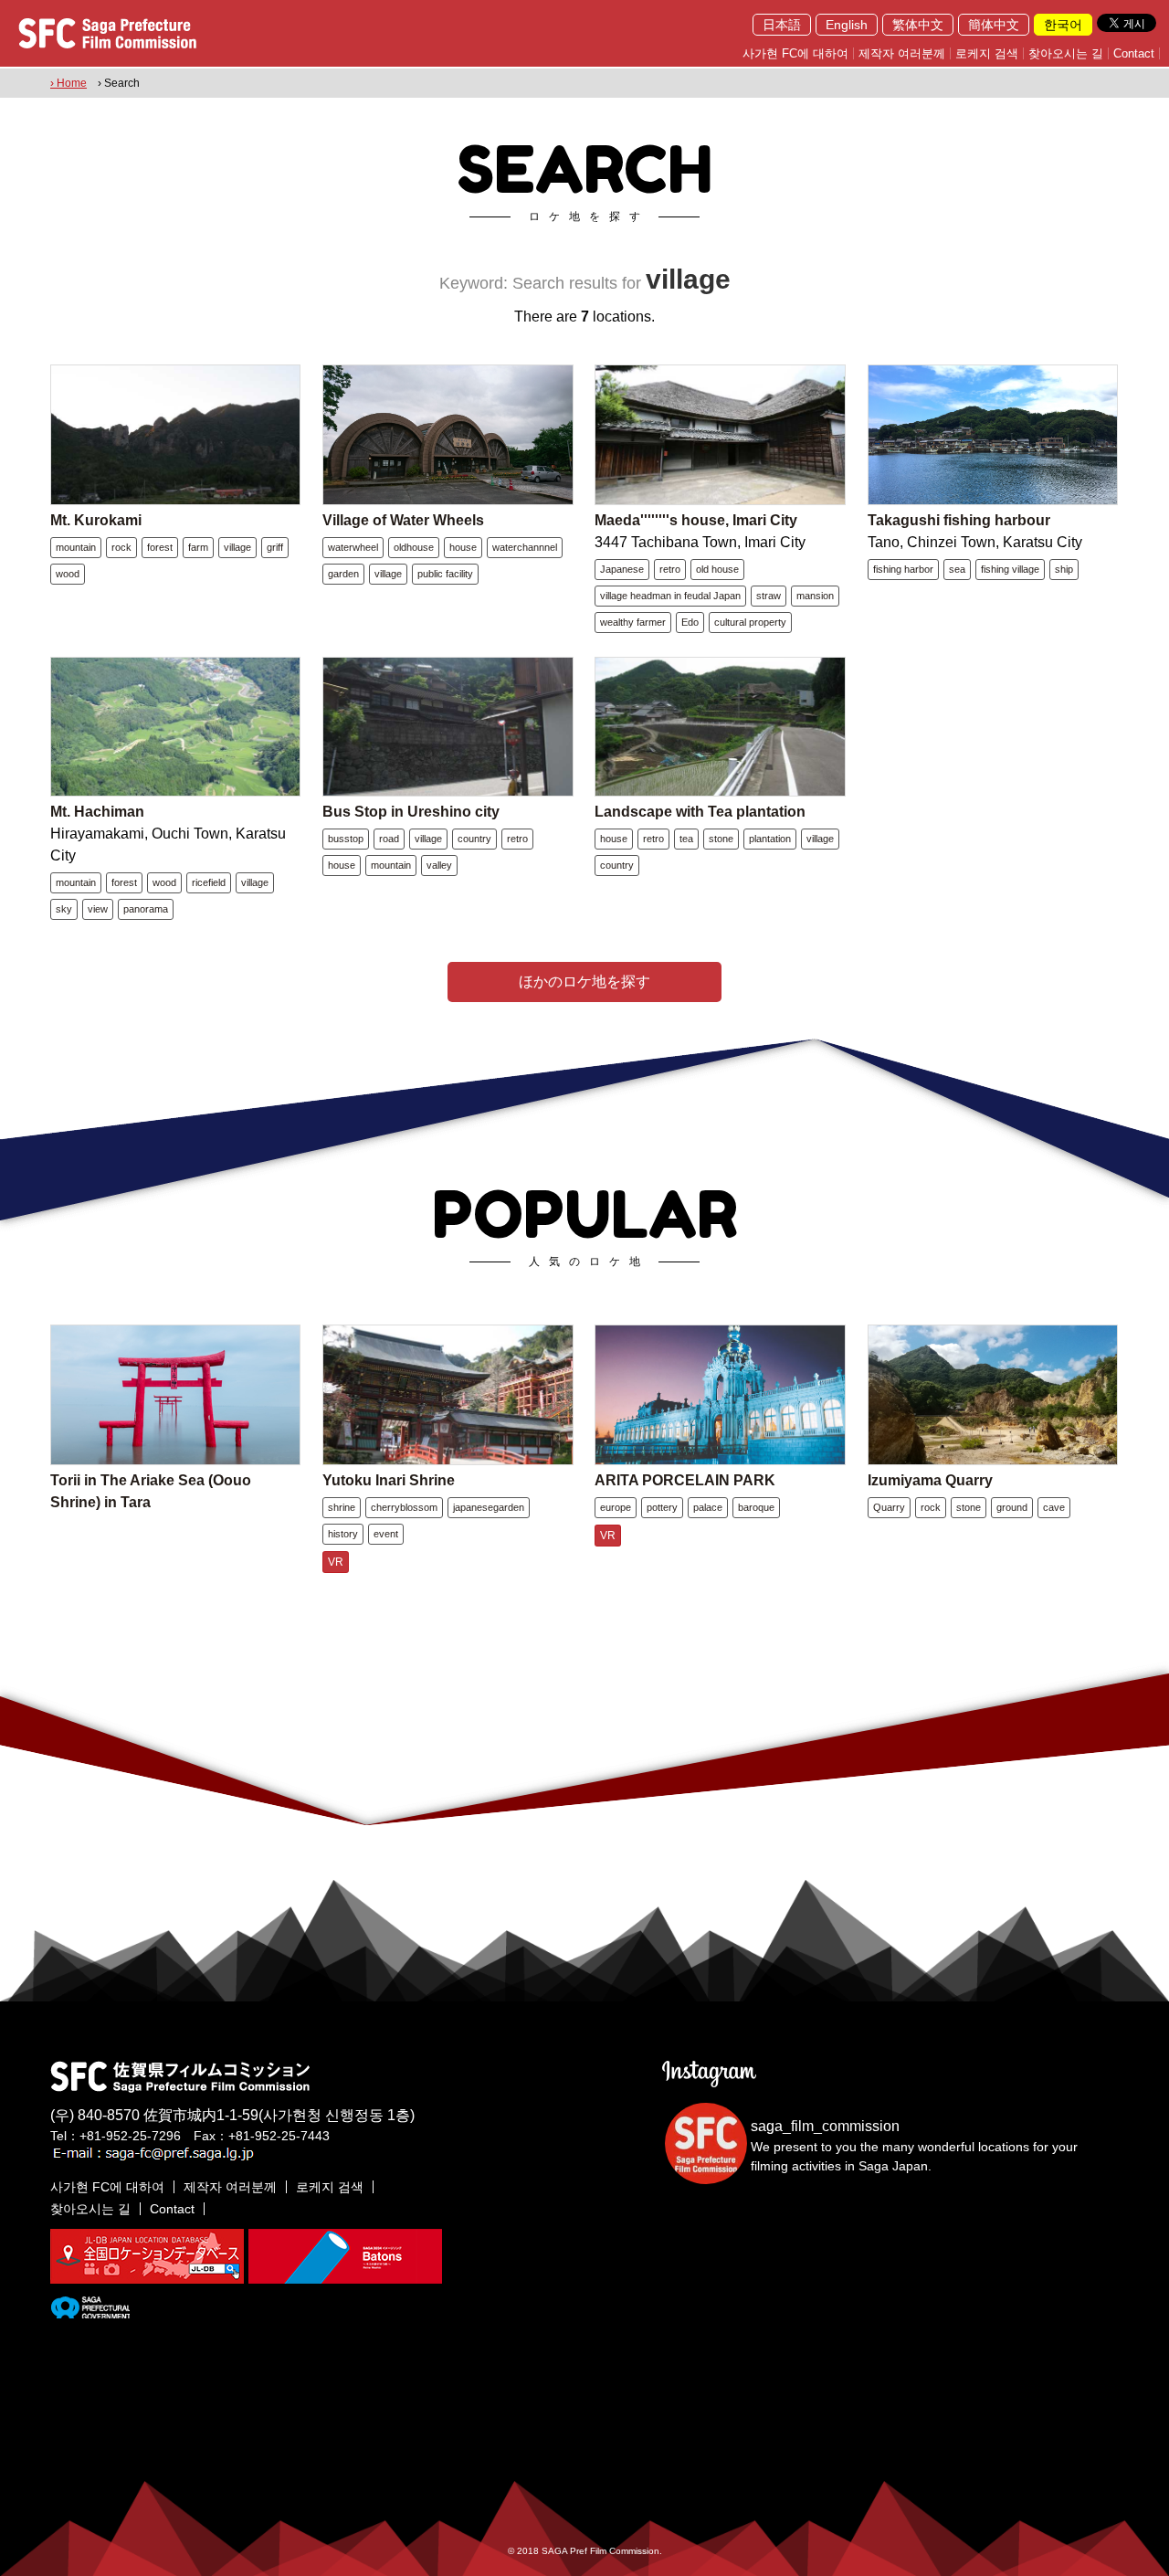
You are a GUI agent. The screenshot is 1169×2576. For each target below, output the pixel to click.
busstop (346, 839)
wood (68, 574)
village (237, 547)
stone (721, 839)
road (389, 839)
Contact (1134, 53)
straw (769, 596)
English (847, 25)
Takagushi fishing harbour (959, 520)
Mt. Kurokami (96, 520)
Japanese (622, 569)
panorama (146, 909)
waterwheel (353, 547)
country (474, 839)
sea (957, 569)
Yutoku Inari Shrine (389, 1480)
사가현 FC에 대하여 (795, 53)
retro (670, 569)
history (343, 1534)
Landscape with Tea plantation (700, 812)
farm (198, 547)
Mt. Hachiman (97, 812)
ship (1064, 569)
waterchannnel (525, 547)
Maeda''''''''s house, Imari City (696, 520)
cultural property (750, 622)
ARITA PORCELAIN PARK (685, 1480)
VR (336, 1562)
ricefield (209, 882)
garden (343, 574)
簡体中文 (994, 25)
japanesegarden (489, 1507)
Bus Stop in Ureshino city (411, 812)
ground (1012, 1507)
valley (439, 865)
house (463, 547)
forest (160, 547)
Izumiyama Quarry (930, 1480)
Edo (690, 622)
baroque (756, 1507)
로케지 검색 (987, 53)
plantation (770, 839)
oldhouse (414, 547)
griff (275, 547)
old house (717, 569)
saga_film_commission (825, 2126)
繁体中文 (918, 25)
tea (686, 839)
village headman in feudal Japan (670, 596)
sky (64, 909)
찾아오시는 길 (1066, 53)
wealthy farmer (633, 622)
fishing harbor (903, 569)
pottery (662, 1507)
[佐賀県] (90, 2311)
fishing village (1010, 569)
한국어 (1063, 25)
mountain (76, 547)
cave (1054, 1507)
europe (616, 1507)
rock (121, 547)
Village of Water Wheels (403, 520)
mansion (815, 596)
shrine (342, 1507)
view (98, 909)
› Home (68, 83)
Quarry (889, 1507)
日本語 (782, 25)
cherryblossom (404, 1507)
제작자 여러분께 (902, 53)
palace (708, 1507)
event (386, 1534)
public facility (445, 574)
